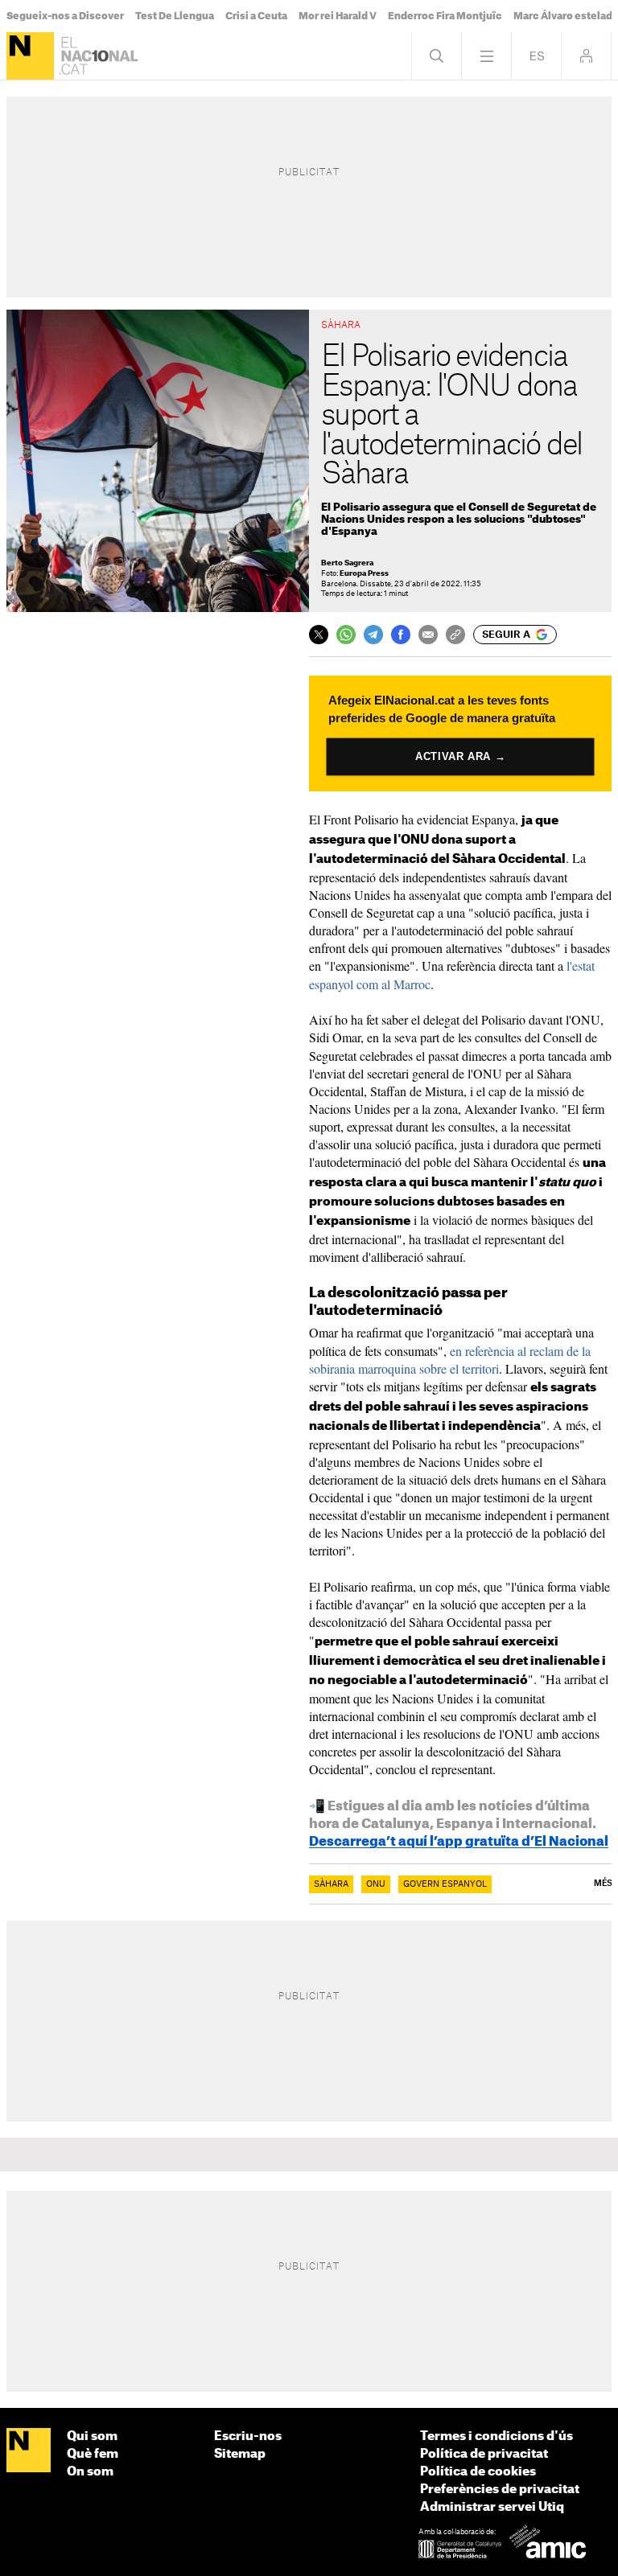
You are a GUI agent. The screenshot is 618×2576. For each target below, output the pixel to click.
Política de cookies (478, 2472)
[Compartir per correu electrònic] (428, 635)
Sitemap (240, 2454)
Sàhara (331, 1884)
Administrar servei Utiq (492, 2507)
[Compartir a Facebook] (401, 635)
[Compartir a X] (319, 635)
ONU (376, 1884)
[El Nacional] (30, 56)
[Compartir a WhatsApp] (346, 635)
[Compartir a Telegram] (373, 635)
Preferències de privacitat (500, 2490)
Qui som (92, 2436)
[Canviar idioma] (536, 56)
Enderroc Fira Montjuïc (445, 16)
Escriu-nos (248, 2436)
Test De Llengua (175, 16)
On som (90, 2472)
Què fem (93, 2454)
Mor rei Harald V (338, 16)
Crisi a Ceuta (256, 16)
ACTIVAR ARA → (460, 756)
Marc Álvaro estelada (566, 16)
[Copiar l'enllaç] (455, 635)
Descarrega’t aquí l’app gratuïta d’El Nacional (459, 1842)
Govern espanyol (445, 1884)
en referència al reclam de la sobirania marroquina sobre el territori (450, 1360)
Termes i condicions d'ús (496, 2436)
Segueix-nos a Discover (65, 16)
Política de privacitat (484, 2454)
